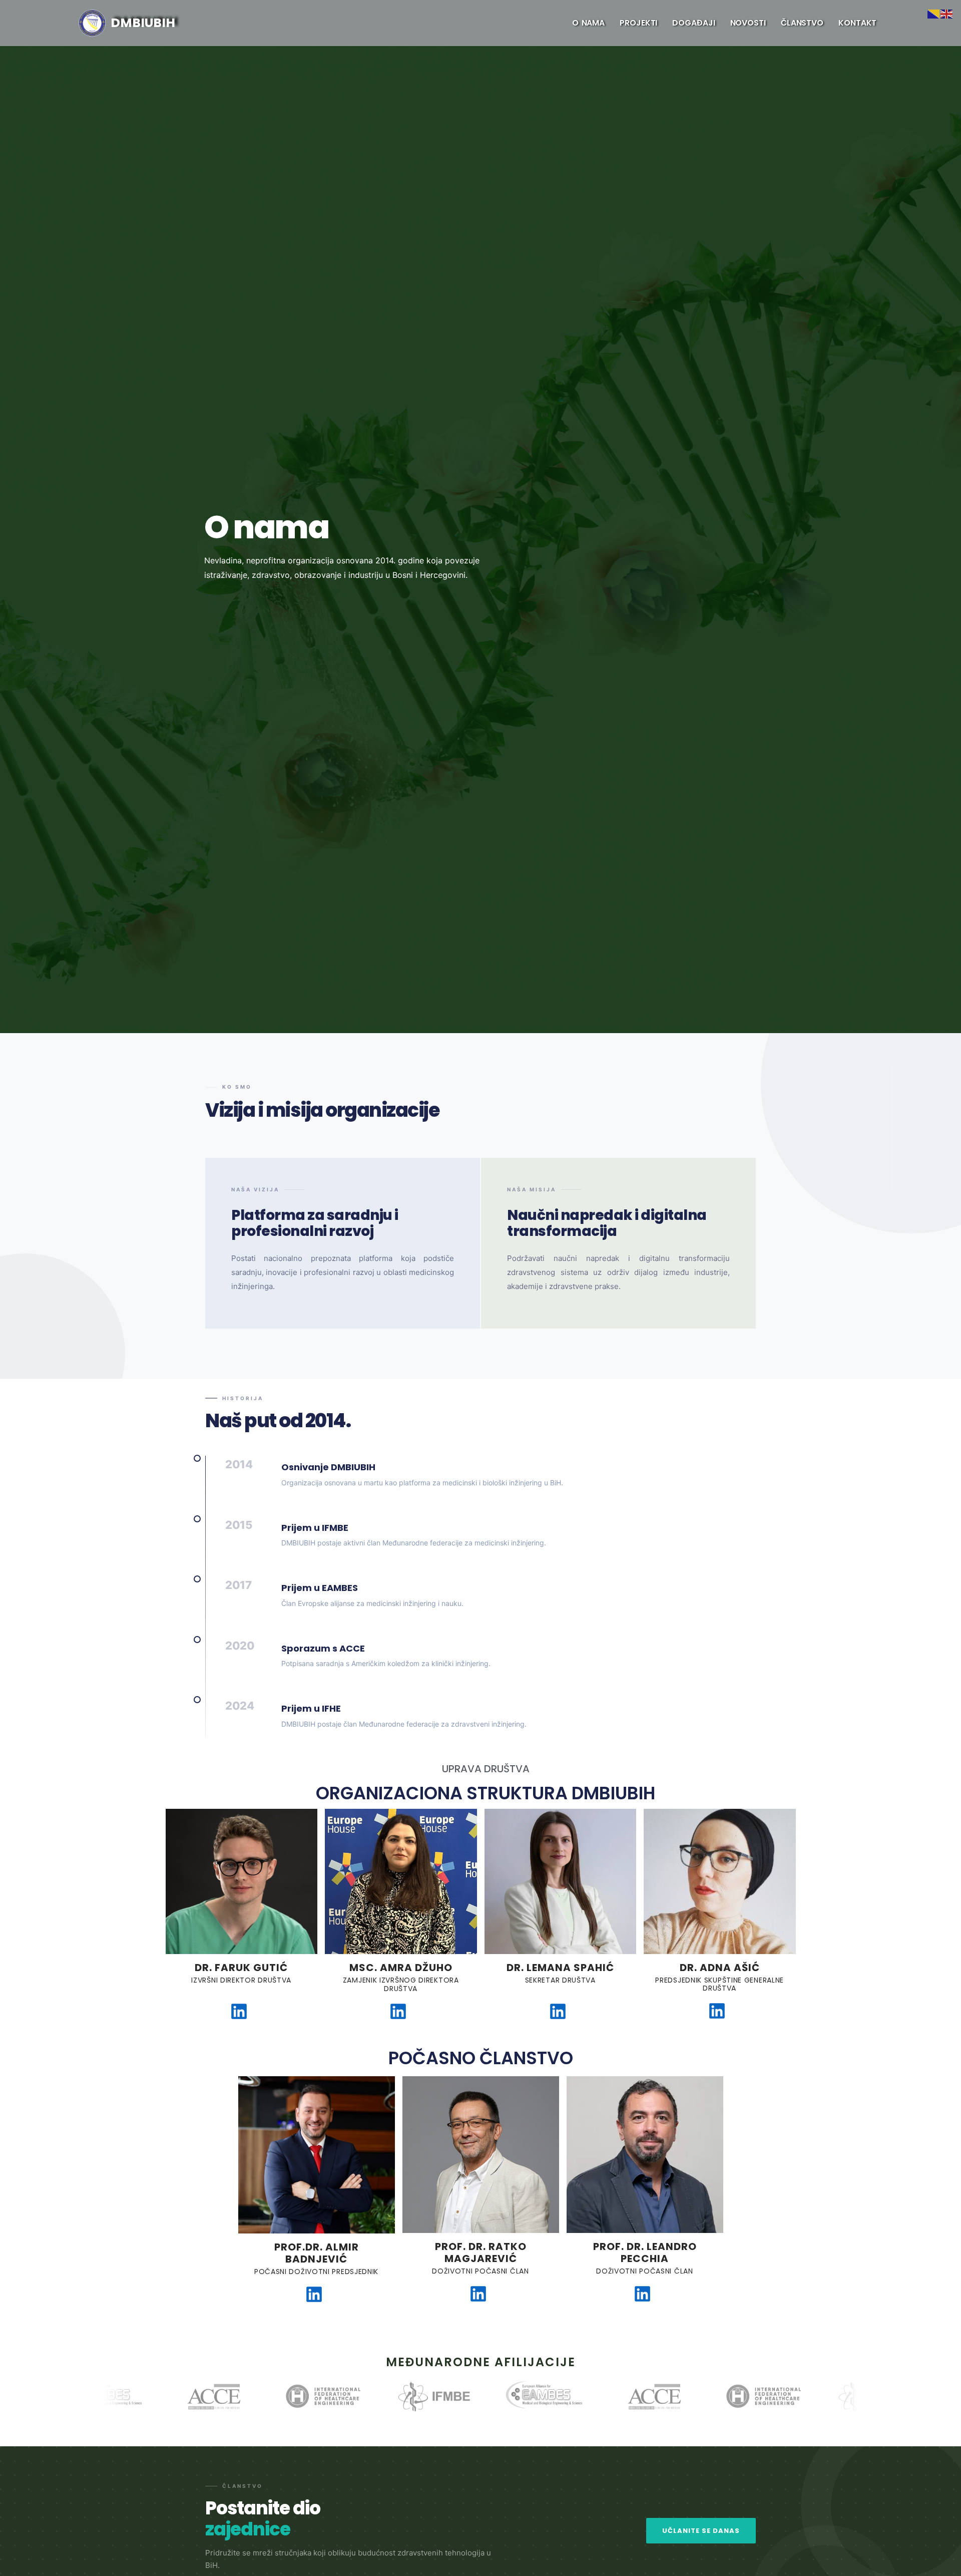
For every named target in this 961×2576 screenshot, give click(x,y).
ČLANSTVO (802, 23)
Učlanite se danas (701, 2531)
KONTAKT (857, 23)
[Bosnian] (934, 13)
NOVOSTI (748, 23)
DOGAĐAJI (693, 23)
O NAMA (588, 23)
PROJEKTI (638, 23)
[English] (947, 13)
